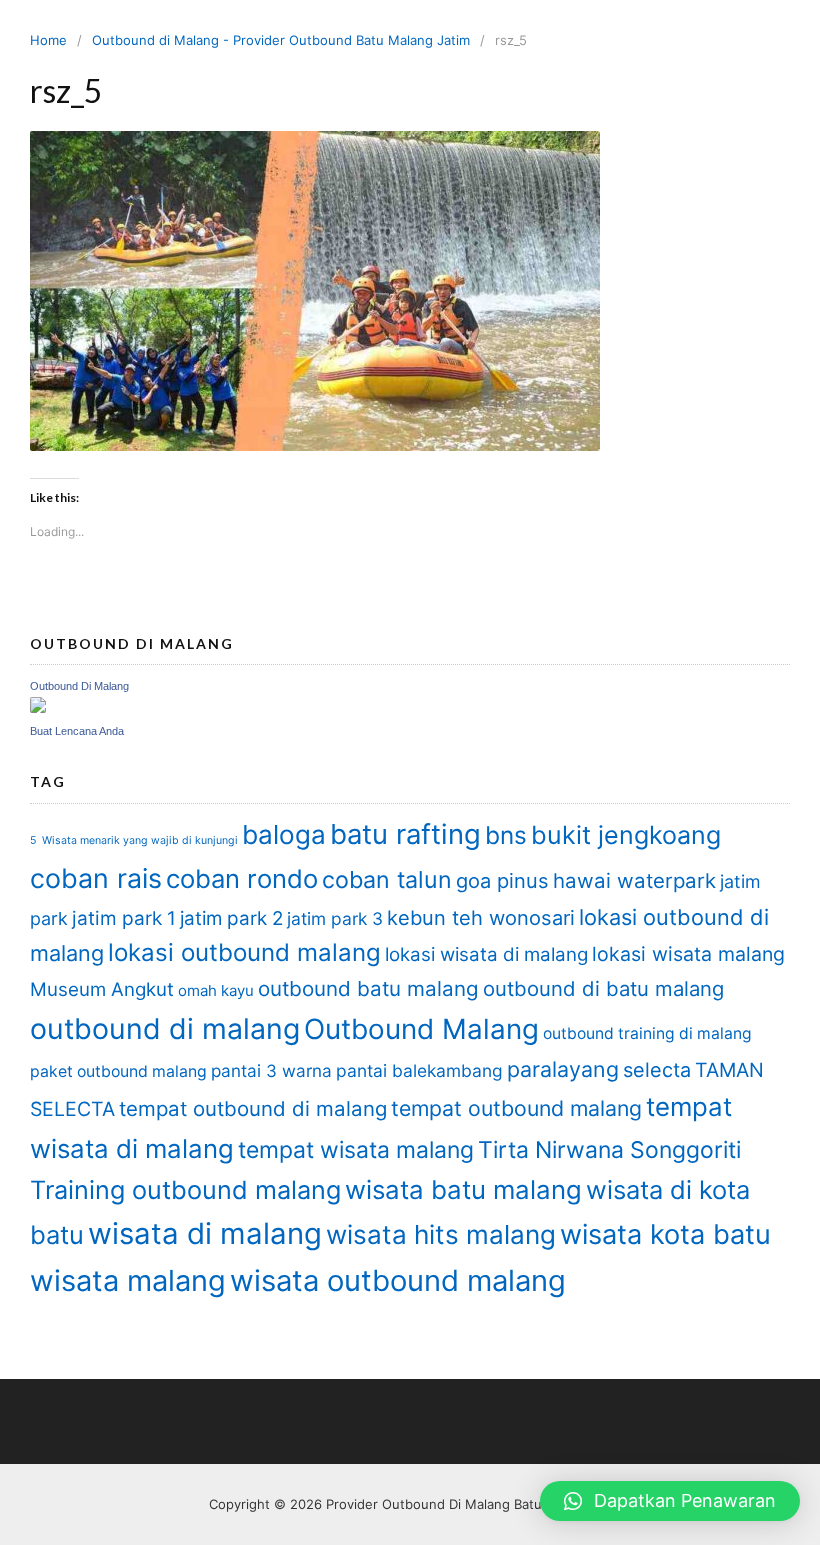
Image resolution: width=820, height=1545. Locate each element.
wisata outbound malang (398, 1280)
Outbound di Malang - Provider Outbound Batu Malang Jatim (281, 40)
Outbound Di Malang (79, 686)
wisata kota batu (665, 1234)
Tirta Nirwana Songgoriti (609, 1150)
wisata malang (128, 1280)
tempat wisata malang (356, 1150)
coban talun (387, 879)
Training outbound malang (185, 1190)
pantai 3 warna (271, 1070)
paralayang (563, 1069)
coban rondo (242, 878)
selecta (657, 1070)
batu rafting (405, 834)
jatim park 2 (231, 918)
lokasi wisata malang (688, 954)
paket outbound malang (118, 1071)
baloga (284, 834)
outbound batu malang (368, 988)
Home (48, 40)
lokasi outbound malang (244, 952)
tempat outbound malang (516, 1108)
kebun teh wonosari (481, 918)
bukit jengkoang (626, 835)
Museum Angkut (102, 989)
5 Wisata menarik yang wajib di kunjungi (134, 840)
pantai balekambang (419, 1070)
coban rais (96, 878)
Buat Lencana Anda (77, 731)
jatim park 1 (124, 918)
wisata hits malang (441, 1234)
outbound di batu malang (603, 988)
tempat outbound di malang (253, 1108)
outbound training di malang (647, 1033)
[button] (670, 1501)
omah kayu (216, 990)
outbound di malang (165, 1028)
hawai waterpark (634, 880)
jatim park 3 (335, 918)
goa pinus (502, 881)
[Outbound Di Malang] (38, 707)
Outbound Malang (421, 1029)
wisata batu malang (463, 1189)
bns (506, 835)
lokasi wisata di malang (486, 954)
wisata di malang (205, 1233)
